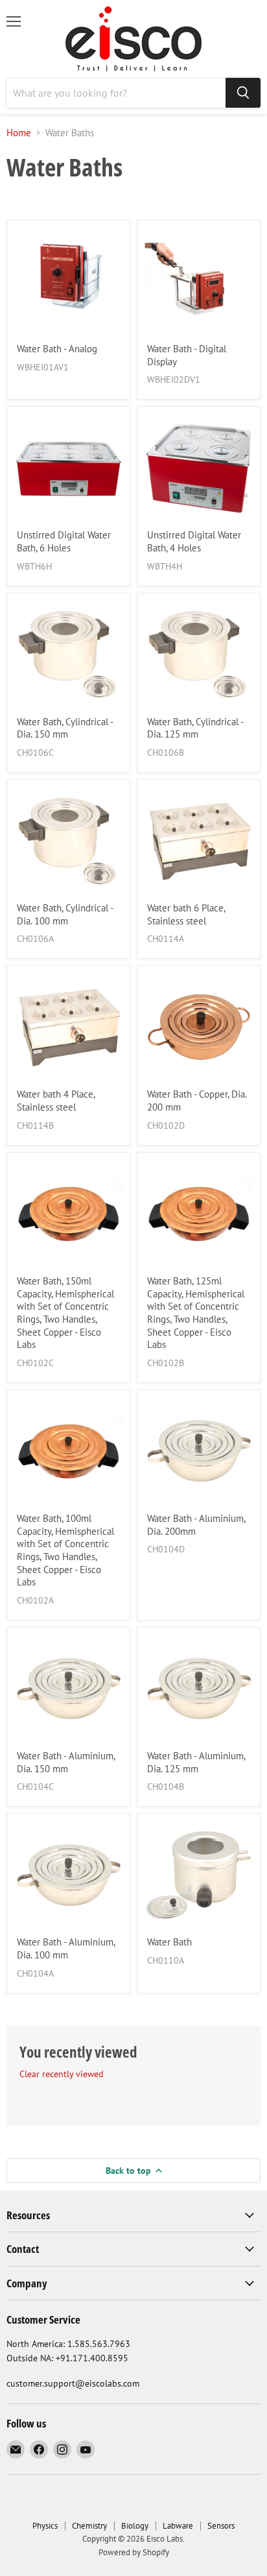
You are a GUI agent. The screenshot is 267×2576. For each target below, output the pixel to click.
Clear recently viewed (62, 2074)
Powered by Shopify (134, 2552)
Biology (135, 2526)
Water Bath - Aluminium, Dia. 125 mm (196, 1762)
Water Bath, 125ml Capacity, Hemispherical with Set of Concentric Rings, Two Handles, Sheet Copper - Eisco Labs (196, 1313)
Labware (178, 2526)
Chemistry (89, 2526)
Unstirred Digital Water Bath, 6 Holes (64, 541)
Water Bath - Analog (57, 349)
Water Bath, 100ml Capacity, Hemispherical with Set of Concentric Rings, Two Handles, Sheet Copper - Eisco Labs (65, 1550)
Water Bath (169, 1942)
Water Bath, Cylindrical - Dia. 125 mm (195, 728)
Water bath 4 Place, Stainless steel (56, 1101)
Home (19, 133)
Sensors (221, 2526)
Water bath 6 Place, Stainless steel (186, 914)
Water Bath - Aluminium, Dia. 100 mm (66, 1948)
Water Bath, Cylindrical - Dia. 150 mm (65, 728)
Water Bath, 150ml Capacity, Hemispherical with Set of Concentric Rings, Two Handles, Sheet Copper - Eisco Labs (65, 1313)
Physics (45, 2526)
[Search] (243, 93)
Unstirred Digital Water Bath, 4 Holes (194, 541)
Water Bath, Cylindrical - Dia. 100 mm (65, 914)
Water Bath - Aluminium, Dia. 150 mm (66, 1762)
